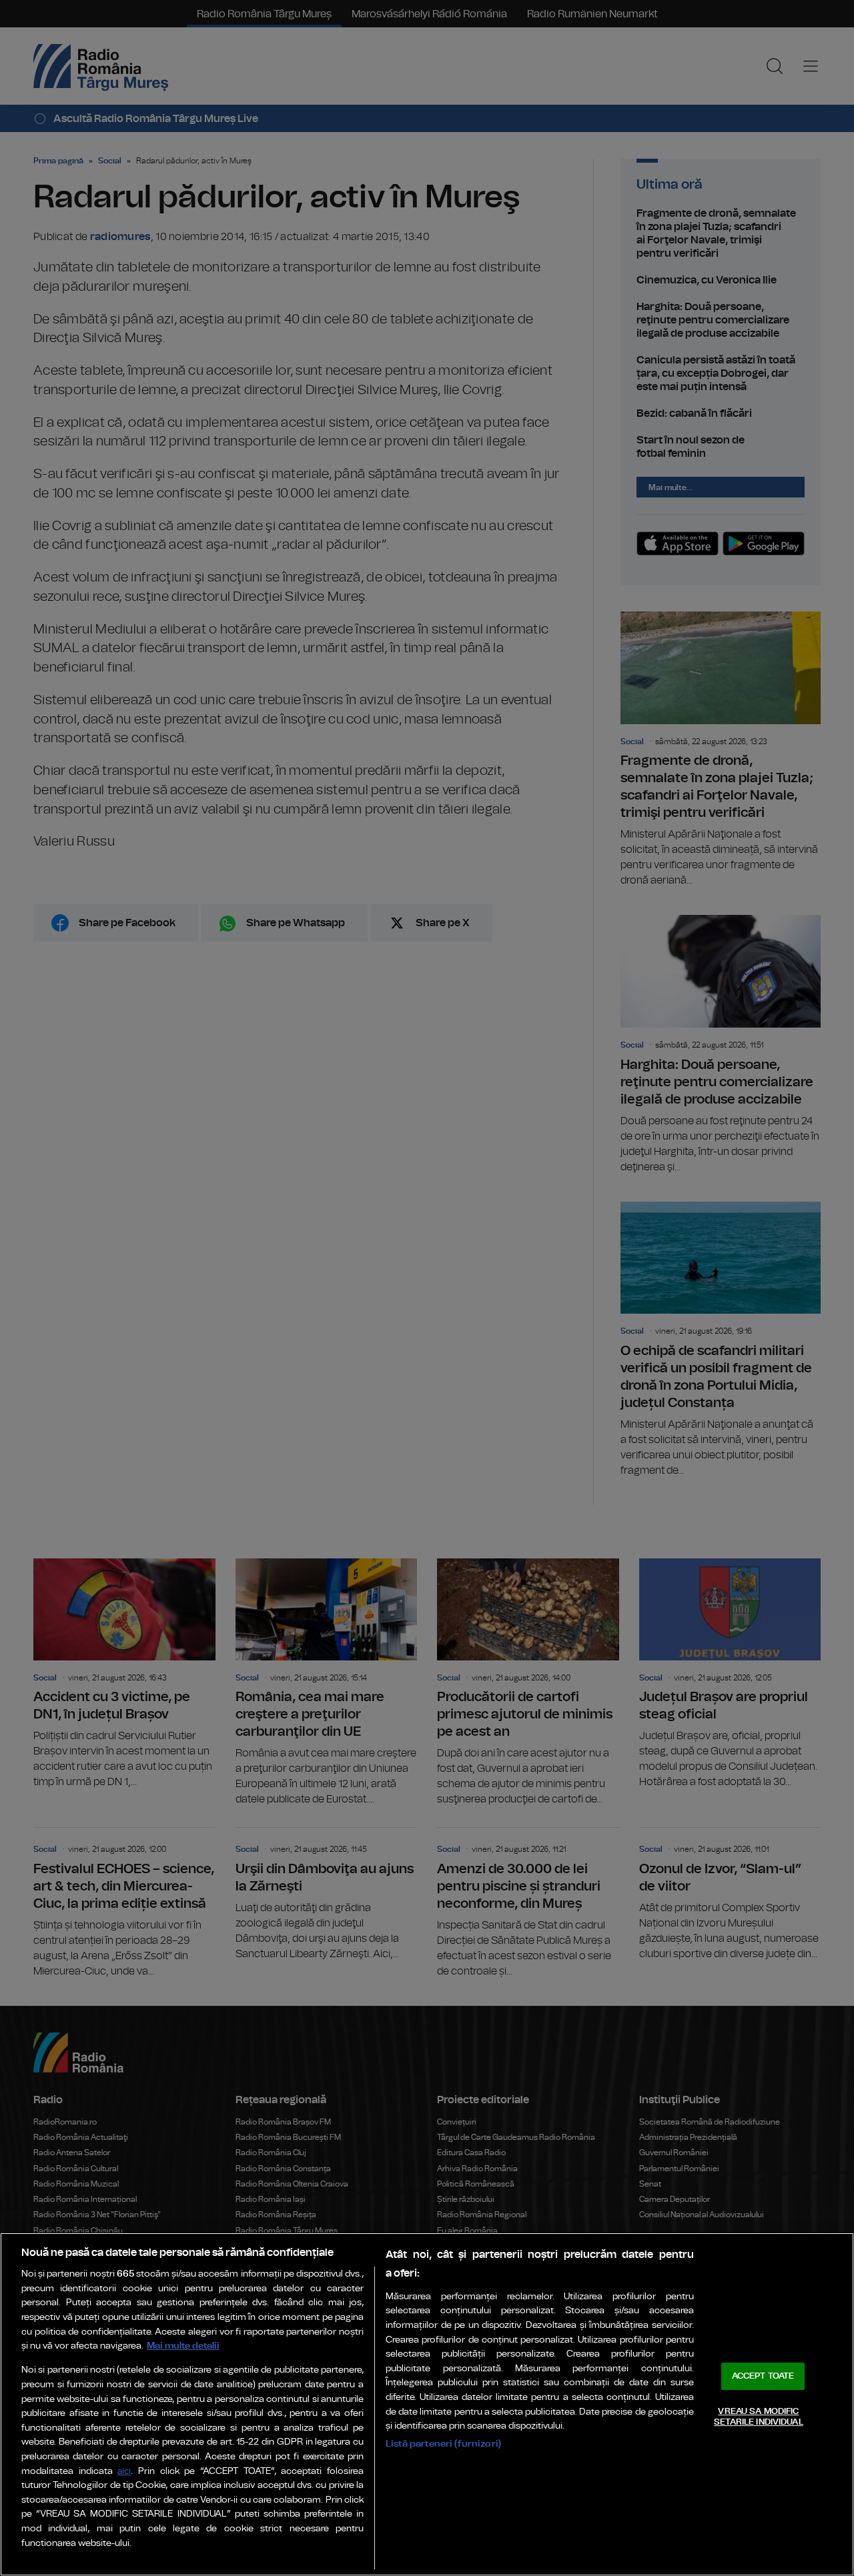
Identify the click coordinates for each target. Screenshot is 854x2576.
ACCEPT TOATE (763, 2376)
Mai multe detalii (183, 2346)
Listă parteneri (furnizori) (443, 2444)
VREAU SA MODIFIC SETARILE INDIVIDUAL (758, 2417)
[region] (427, 2404)
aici (124, 2472)
